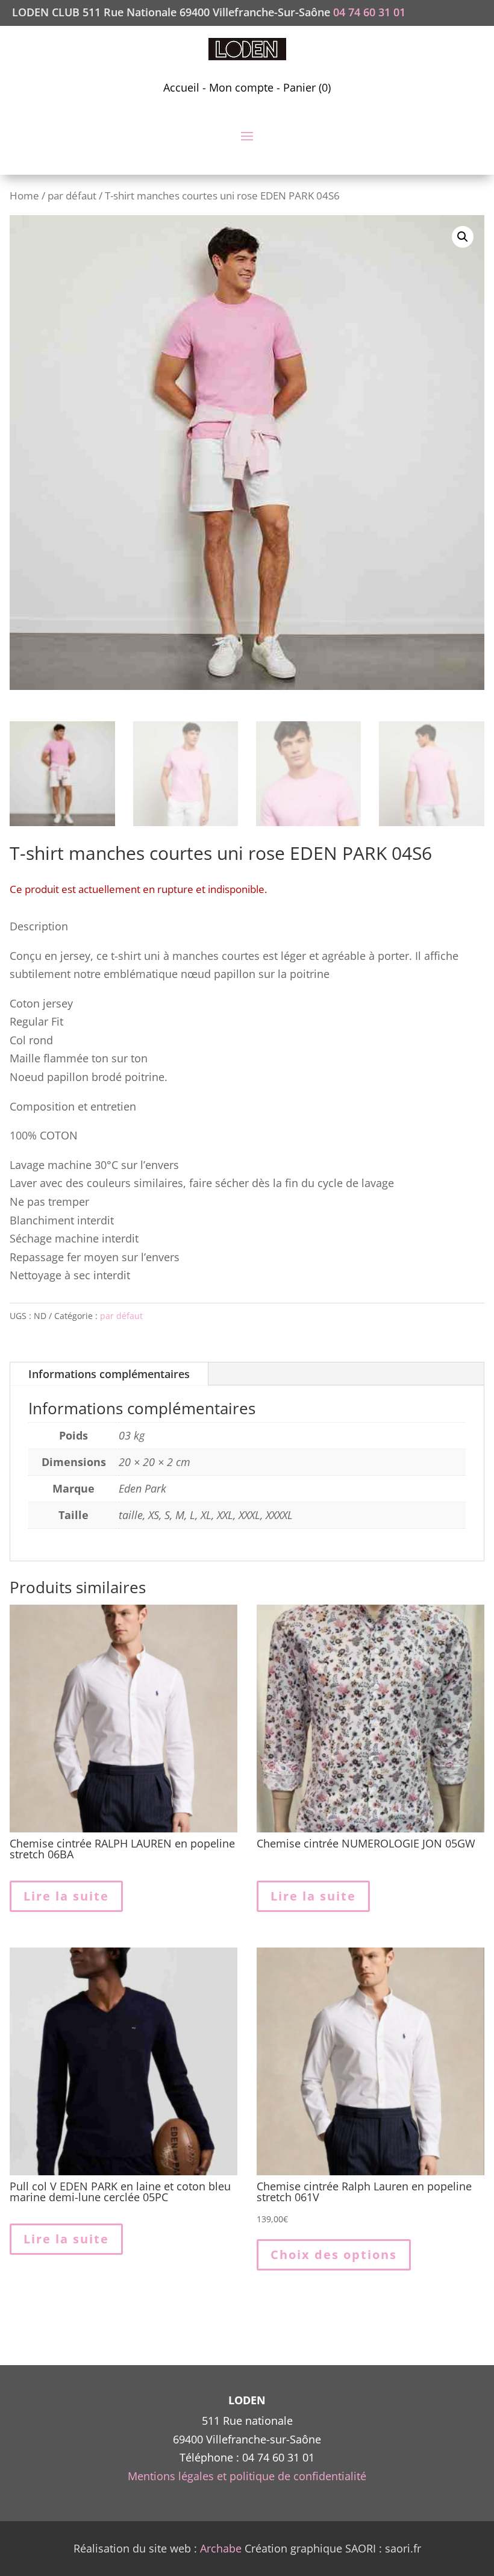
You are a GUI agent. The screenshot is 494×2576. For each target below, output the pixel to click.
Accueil (181, 87)
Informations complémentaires (109, 1374)
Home (24, 196)
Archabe (221, 2548)
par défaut (72, 196)
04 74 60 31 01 (369, 12)
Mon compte (241, 87)
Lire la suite (66, 1896)
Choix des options (334, 2255)
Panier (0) (307, 87)
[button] (463, 237)
